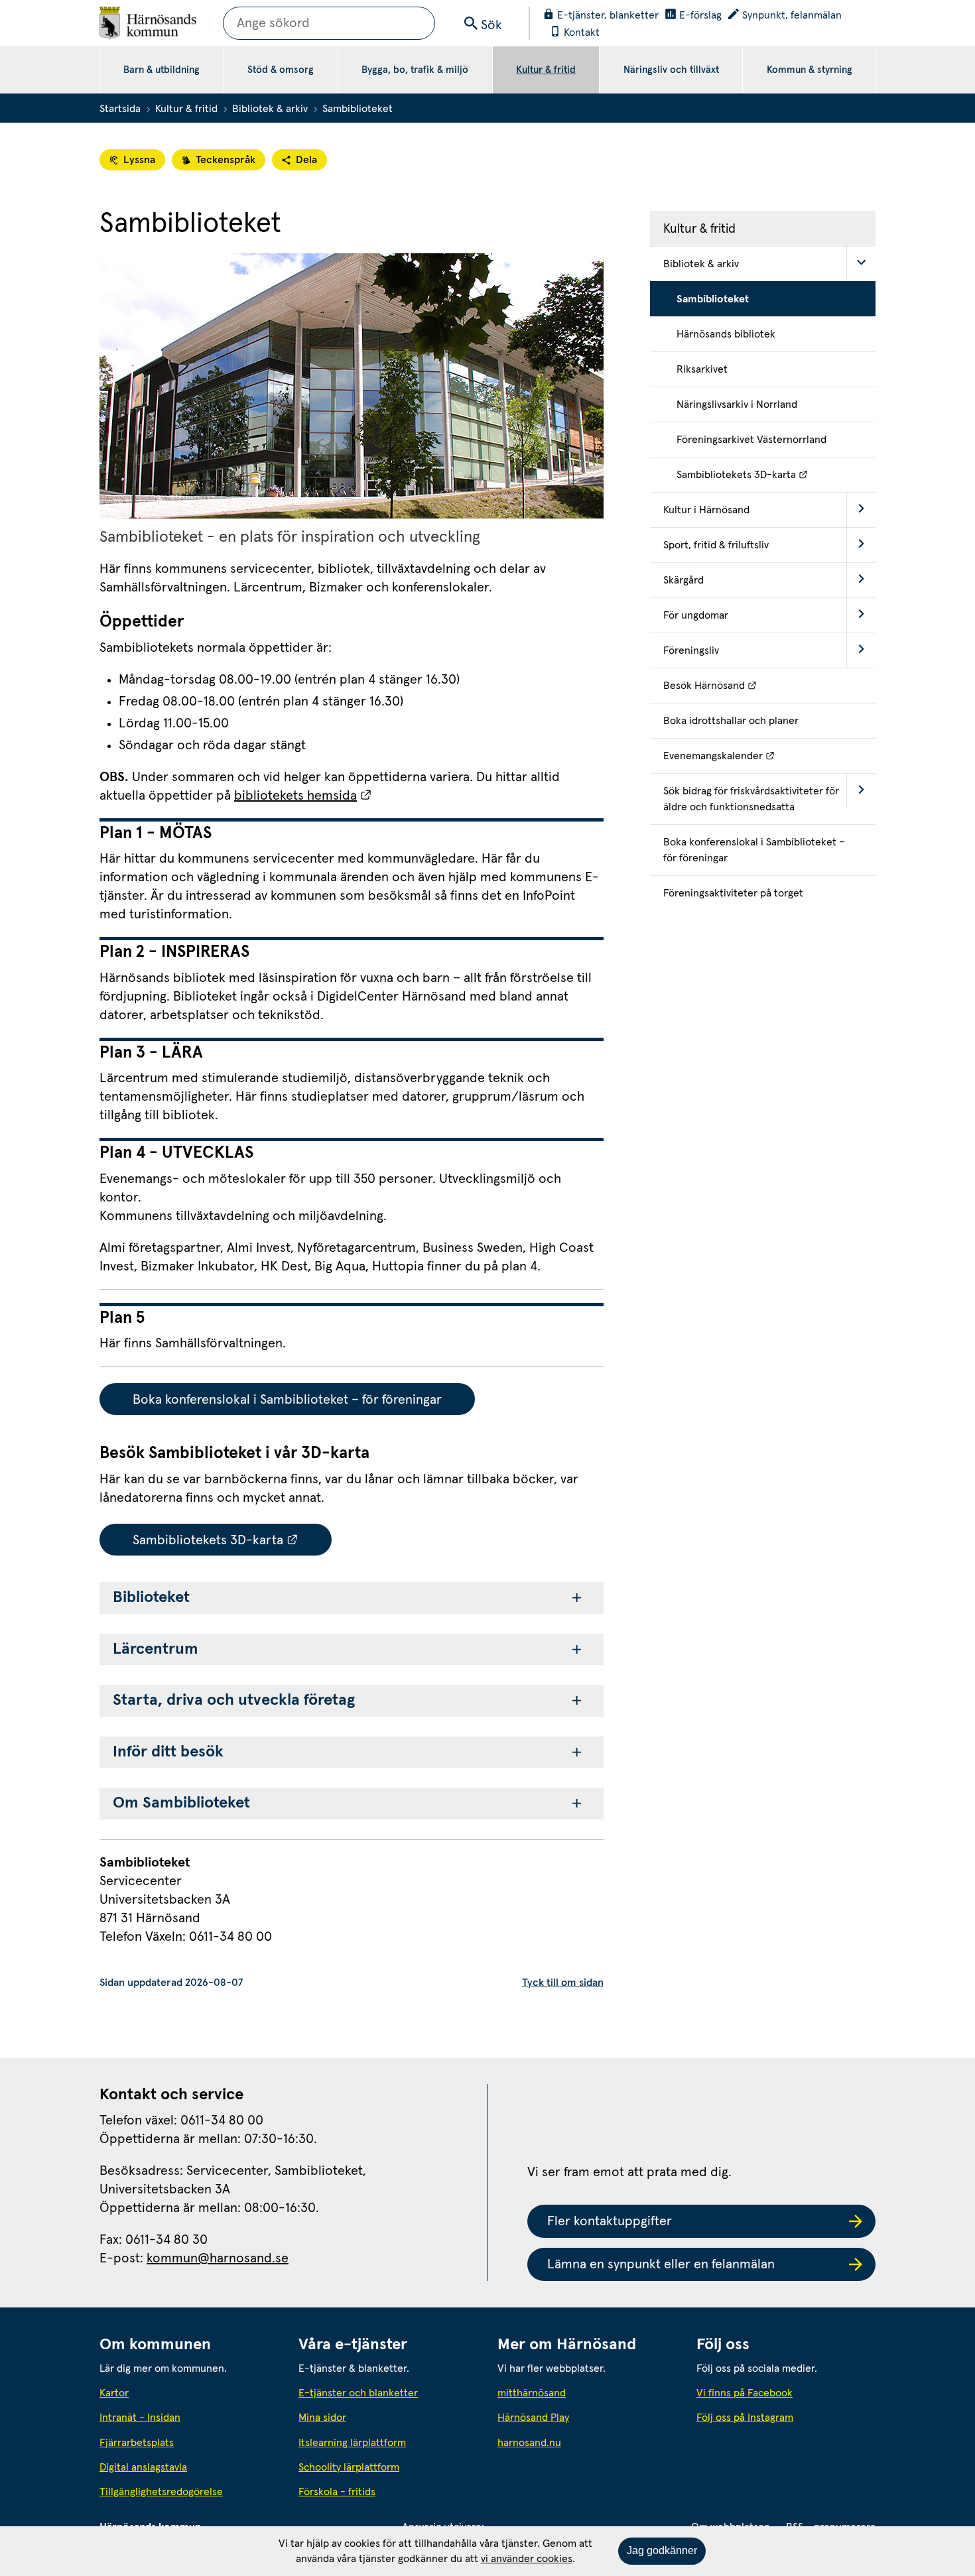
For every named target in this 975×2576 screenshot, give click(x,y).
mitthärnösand (587, 2393)
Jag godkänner (662, 2550)
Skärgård (683, 580)
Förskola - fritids (337, 2492)
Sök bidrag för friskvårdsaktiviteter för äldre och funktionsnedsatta (751, 799)
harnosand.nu (587, 2442)
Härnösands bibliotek (726, 334)
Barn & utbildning (162, 70)
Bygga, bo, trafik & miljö (415, 70)
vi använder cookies (527, 2559)
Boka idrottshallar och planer (731, 721)
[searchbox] (329, 23)
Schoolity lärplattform (349, 2467)
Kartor (114, 2393)
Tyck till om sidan (563, 1983)
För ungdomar (696, 615)
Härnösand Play (533, 2418)
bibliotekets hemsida (303, 796)
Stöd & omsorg (281, 70)
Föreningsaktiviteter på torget (733, 893)
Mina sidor (322, 2418)
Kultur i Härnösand (706, 510)
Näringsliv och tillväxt (671, 70)
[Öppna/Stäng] (861, 264)
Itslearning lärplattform (352, 2443)
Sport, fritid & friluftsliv (716, 545)
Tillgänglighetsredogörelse (161, 2492)
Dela (306, 160)
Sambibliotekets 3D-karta (232, 1540)
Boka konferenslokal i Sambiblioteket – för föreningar (287, 1400)
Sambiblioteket (713, 299)
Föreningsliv (691, 650)
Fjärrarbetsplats (137, 2443)
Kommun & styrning (810, 70)
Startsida (120, 109)
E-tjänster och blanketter (358, 2393)
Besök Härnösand (769, 685)
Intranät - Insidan (140, 2418)
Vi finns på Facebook (745, 2393)
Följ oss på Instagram (745, 2418)
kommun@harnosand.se (218, 2258)
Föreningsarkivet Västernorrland (751, 440)
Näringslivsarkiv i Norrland (737, 404)
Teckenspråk (226, 160)
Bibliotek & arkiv (270, 109)
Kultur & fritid (546, 70)
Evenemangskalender (769, 756)
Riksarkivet (702, 369)
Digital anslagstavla (143, 2467)
